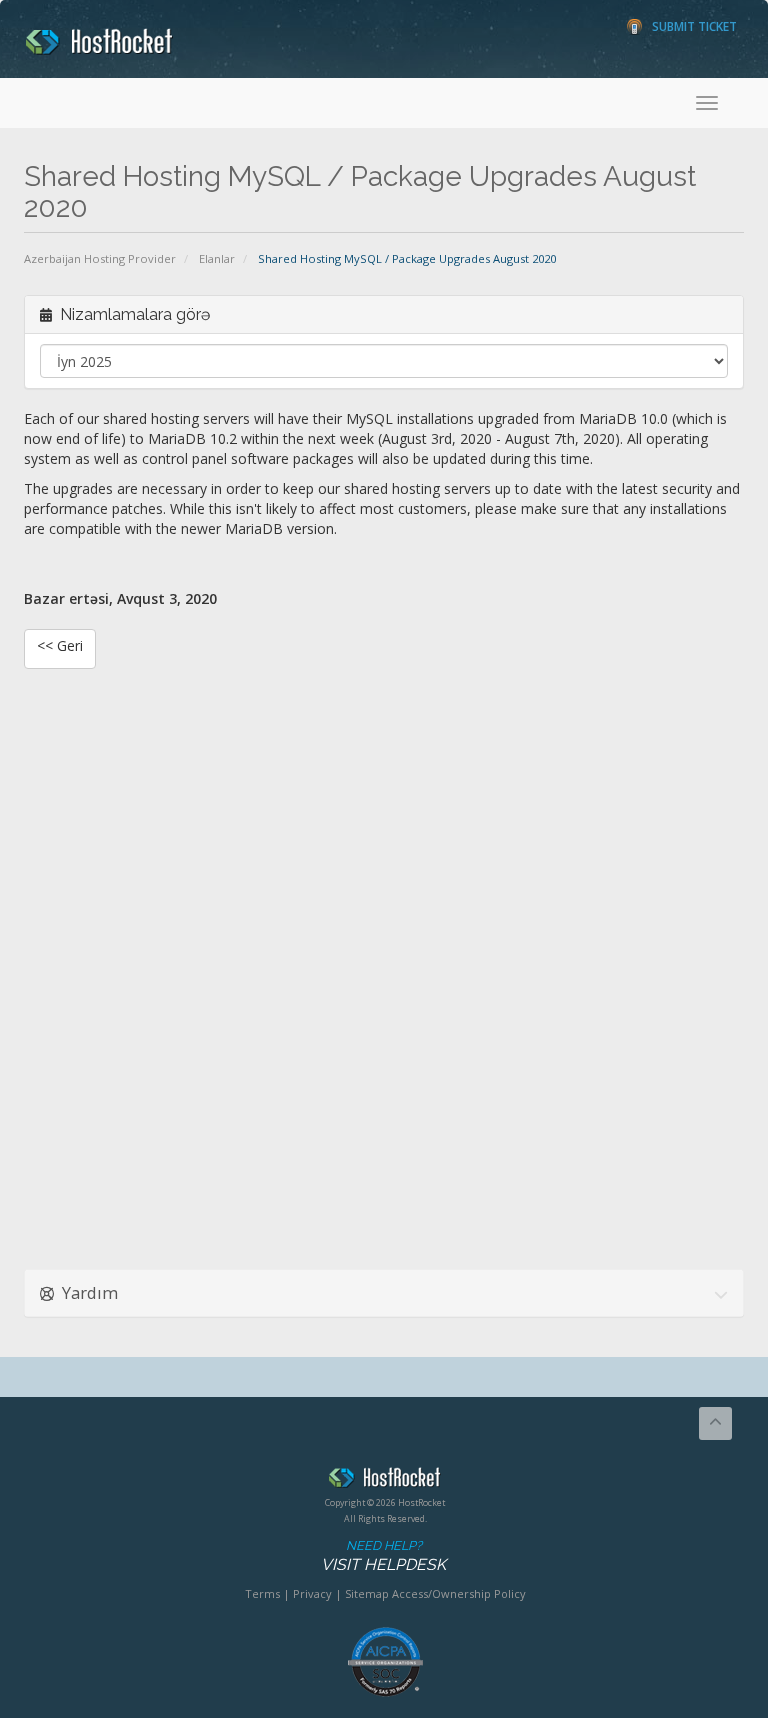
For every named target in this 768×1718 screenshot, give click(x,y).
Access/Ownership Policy (459, 1593)
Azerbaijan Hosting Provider (100, 258)
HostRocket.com (385, 1481)
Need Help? (383, 1556)
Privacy (312, 1593)
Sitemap (367, 1593)
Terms (262, 1593)
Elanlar (217, 258)
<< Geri (60, 645)
